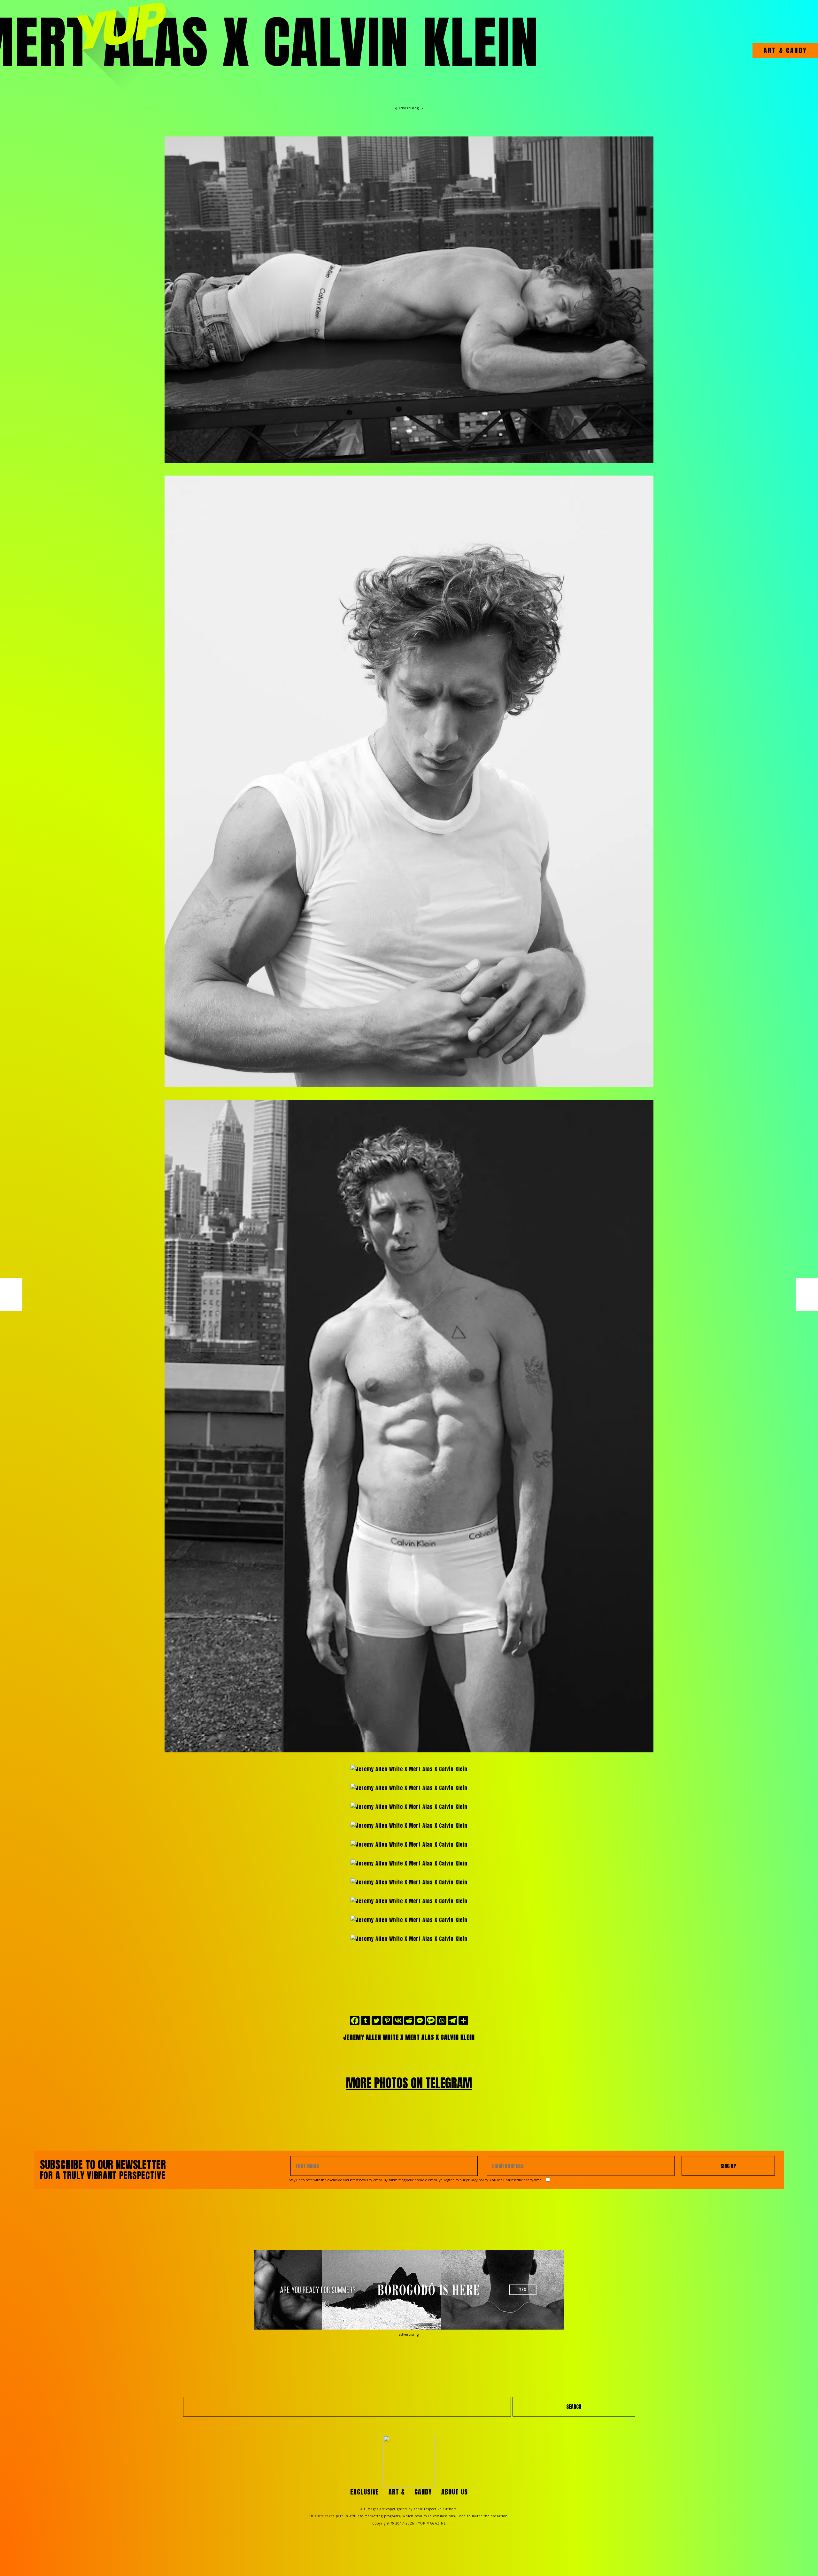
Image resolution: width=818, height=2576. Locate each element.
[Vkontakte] (398, 2021)
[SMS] (431, 2021)
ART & (774, 50)
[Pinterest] (387, 2021)
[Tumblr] (366, 2021)
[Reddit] (409, 2021)
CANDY (795, 50)
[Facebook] (355, 2021)
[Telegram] (452, 2021)
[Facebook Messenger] (420, 2021)
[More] (463, 2021)
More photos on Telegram (409, 2083)
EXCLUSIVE (365, 2492)
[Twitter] (376, 2021)
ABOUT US (455, 2492)
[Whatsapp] (442, 2021)
